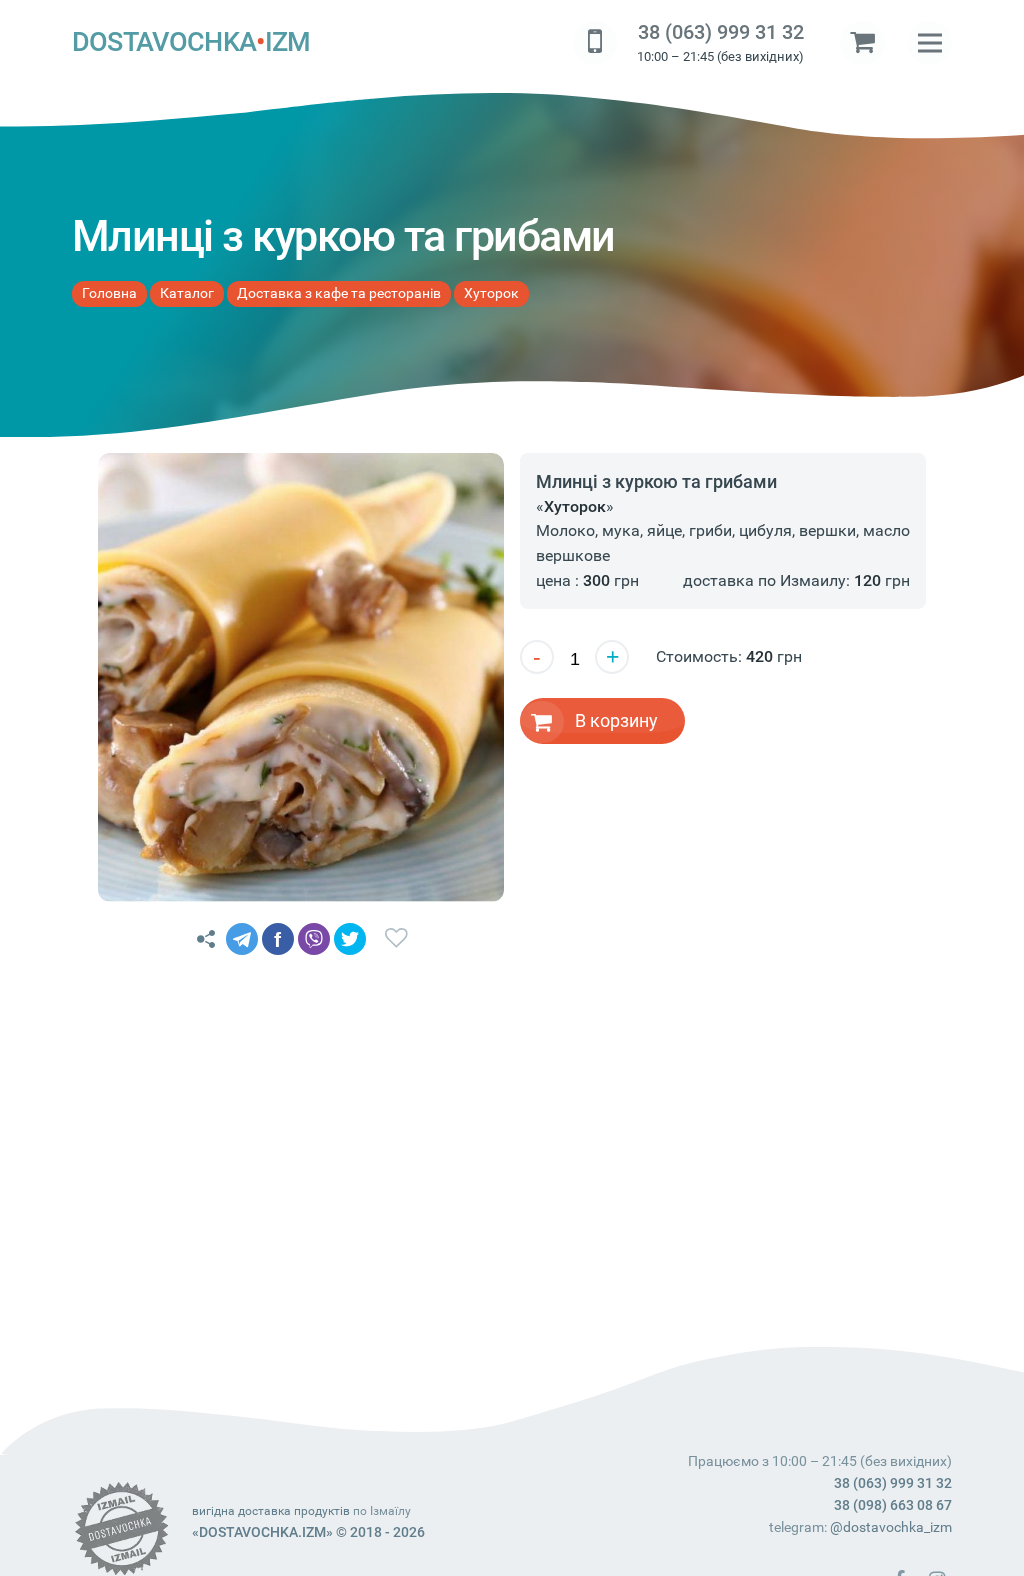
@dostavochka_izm (891, 1527)
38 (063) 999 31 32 (721, 32)
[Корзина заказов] (862, 43)
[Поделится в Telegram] (242, 939)
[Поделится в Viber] (314, 939)
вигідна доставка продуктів (271, 1511)
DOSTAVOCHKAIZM (191, 42)
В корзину (616, 720)
